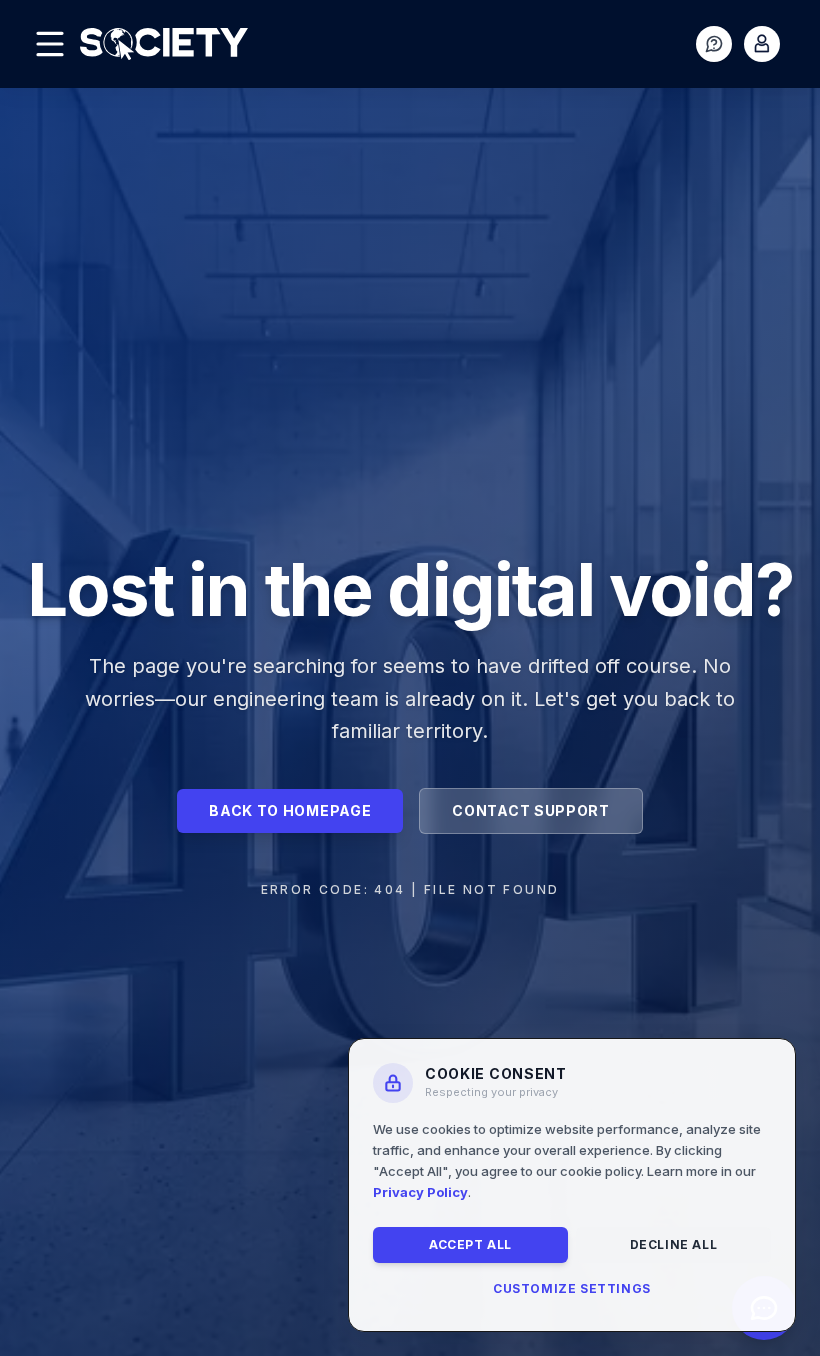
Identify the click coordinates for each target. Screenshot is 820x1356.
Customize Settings (572, 1288)
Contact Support (531, 810)
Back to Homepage (290, 810)
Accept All (470, 1244)
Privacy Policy (420, 1192)
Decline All (674, 1244)
